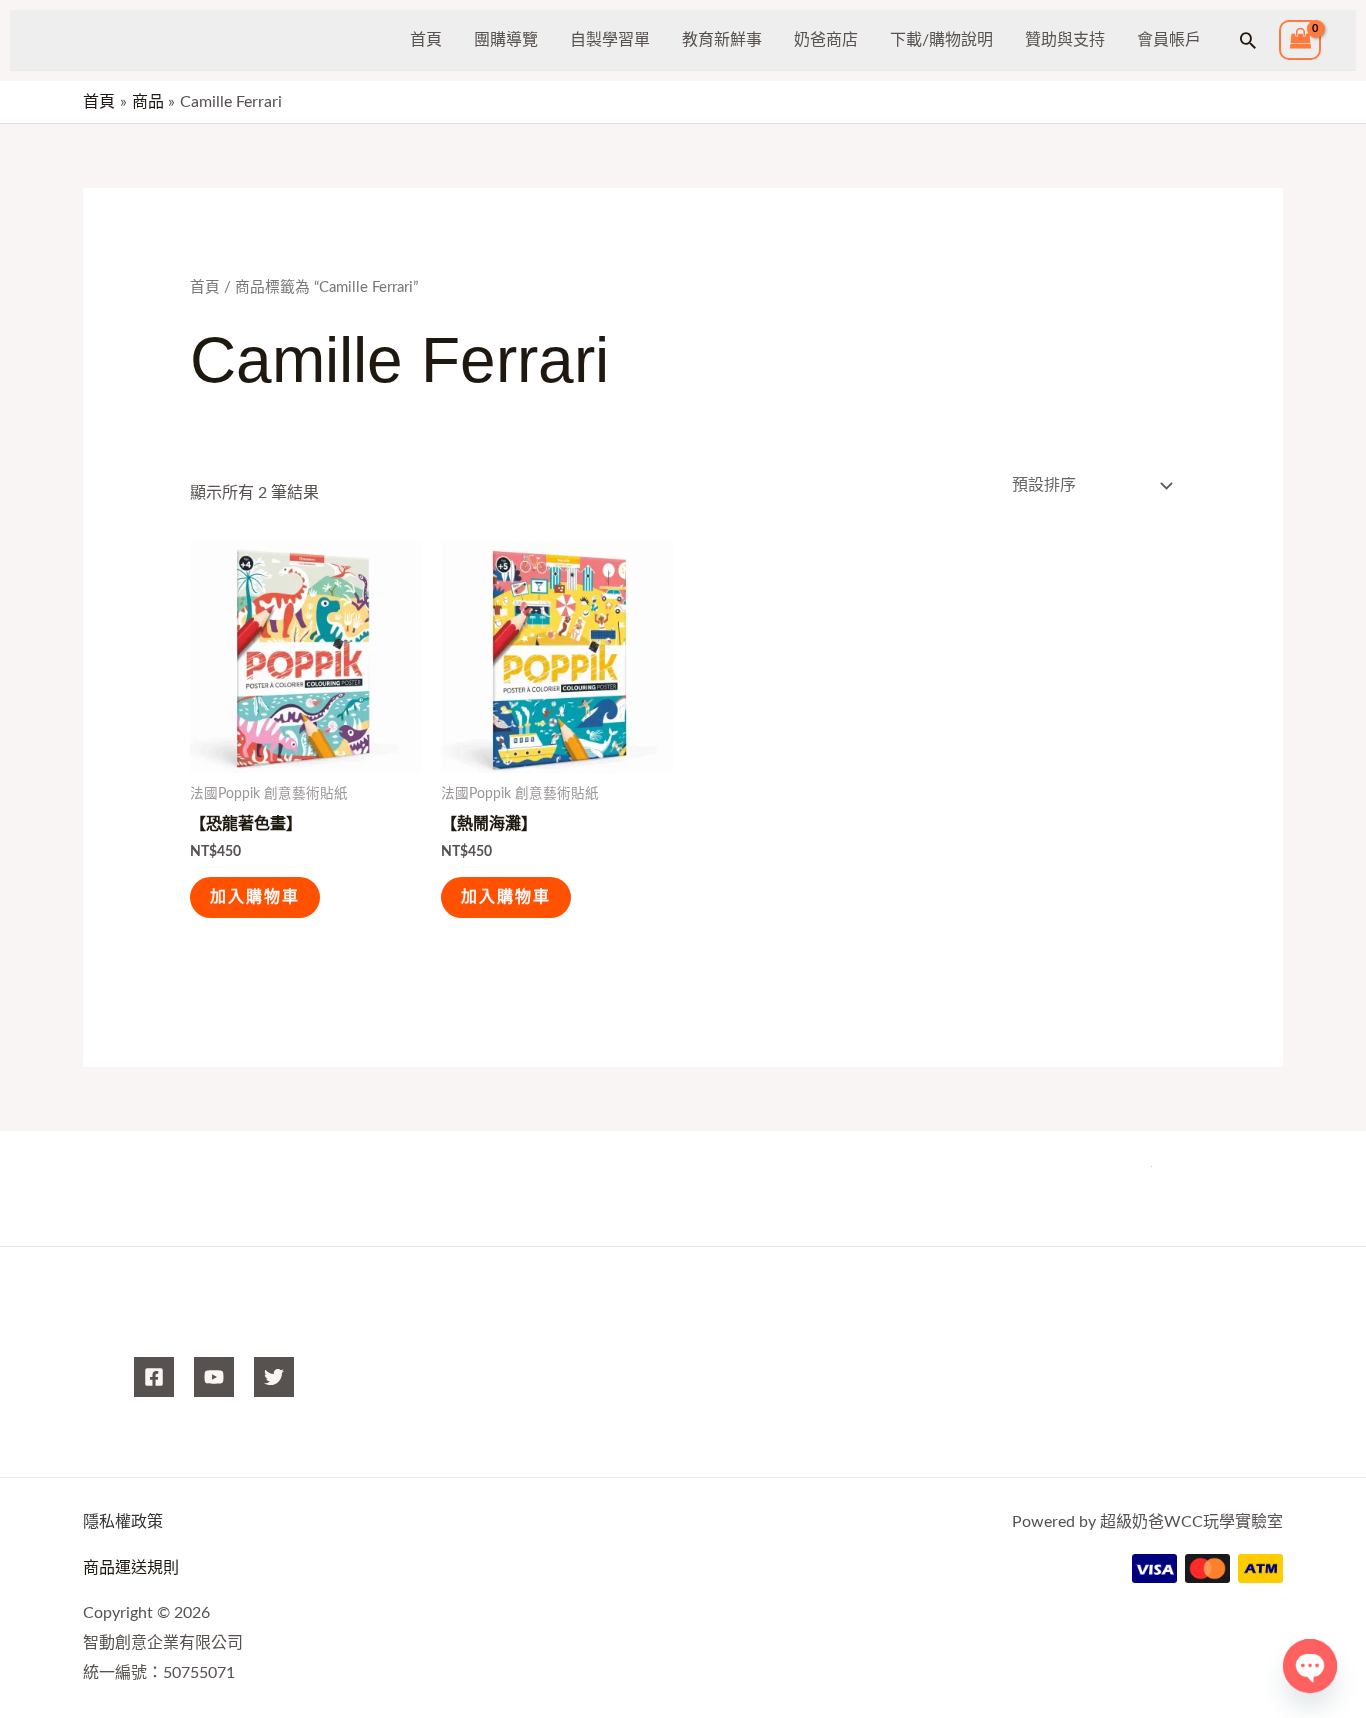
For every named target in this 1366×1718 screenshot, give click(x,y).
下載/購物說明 (941, 40)
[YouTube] (214, 1377)
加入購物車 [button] (255, 897)
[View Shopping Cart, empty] (1300, 40)
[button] (1248, 40)
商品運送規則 (131, 1568)
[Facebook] (154, 1377)
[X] (274, 1377)
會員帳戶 (1169, 40)
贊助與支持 (1065, 40)
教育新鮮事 (722, 40)
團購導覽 (506, 40)
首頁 (426, 40)
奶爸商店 (826, 40)
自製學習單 (610, 40)
